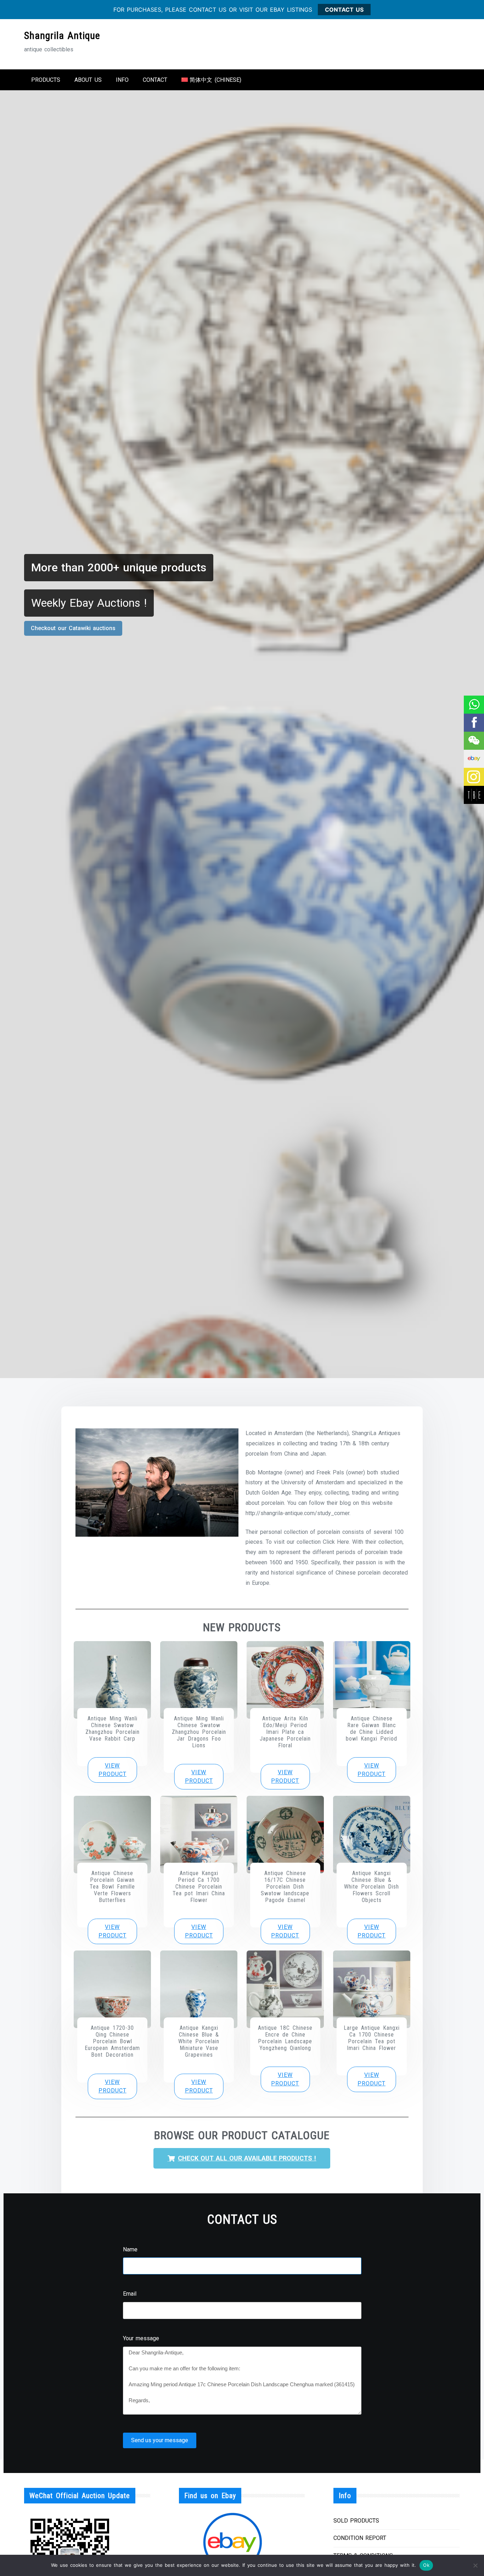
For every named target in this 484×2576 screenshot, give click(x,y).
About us (88, 80)
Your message (141, 2338)
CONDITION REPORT (360, 2538)
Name (130, 2249)
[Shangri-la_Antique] (474, 741)
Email (130, 2294)
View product (112, 1770)
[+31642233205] (474, 705)
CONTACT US (344, 10)
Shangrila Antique (62, 36)
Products (46, 80)
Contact (155, 80)
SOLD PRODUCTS (356, 2521)
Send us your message (160, 2440)
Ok (426, 2565)
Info (122, 80)
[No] (475, 2565)
